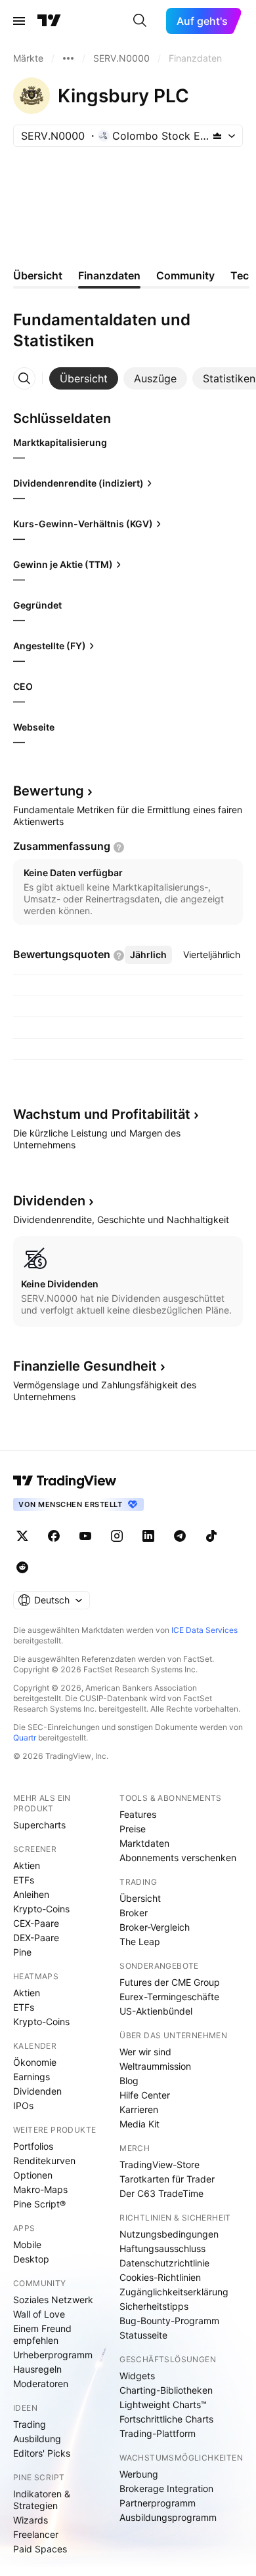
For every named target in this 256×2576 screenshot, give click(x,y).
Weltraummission (155, 2066)
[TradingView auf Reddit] (22, 1567)
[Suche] (140, 21)
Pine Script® (39, 2204)
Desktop (31, 2259)
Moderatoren (41, 2384)
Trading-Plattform (158, 2433)
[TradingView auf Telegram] (180, 1536)
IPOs (23, 2105)
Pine (22, 1952)
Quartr (25, 1738)
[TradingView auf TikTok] (211, 1536)
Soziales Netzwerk (53, 2300)
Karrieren (139, 2109)
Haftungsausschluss (162, 2248)
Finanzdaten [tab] (109, 275)
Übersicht (140, 1898)
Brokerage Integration (166, 2488)
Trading (30, 2424)
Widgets (137, 2376)
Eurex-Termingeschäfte (169, 1997)
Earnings (32, 2077)
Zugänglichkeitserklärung (174, 2292)
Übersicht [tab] (38, 275)
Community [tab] (185, 275)
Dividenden (37, 2091)
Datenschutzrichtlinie (164, 2263)
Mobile (27, 2244)
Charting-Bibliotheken (166, 2390)
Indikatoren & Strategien (42, 2500)
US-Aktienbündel (156, 2011)
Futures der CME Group (170, 1982)
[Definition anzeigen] (119, 847)
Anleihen (31, 1894)
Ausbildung (37, 2439)
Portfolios (33, 2146)
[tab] (84, 378)
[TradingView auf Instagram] (117, 1536)
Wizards (31, 2520)
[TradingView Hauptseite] (49, 21)
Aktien (27, 1865)
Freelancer (36, 2534)
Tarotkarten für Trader (167, 2179)
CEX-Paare (36, 1923)
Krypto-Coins (41, 1909)
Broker (134, 1913)
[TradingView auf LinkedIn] (148, 1536)
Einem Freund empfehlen (42, 2334)
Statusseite (143, 2335)
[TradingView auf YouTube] (85, 1536)
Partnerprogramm (158, 2503)
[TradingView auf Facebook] (54, 1536)
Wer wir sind (145, 2052)
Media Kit (139, 2124)
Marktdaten (144, 1843)
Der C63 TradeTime (161, 2193)
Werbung (139, 2474)
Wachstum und (102, 1114)
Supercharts (39, 1825)
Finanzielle (85, 1366)
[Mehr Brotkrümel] (68, 58)
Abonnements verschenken (178, 1858)
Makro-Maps (40, 2189)
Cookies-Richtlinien (160, 2277)
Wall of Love (39, 2314)
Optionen (33, 2175)
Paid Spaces (40, 2549)
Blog (129, 2081)
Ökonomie (35, 2062)
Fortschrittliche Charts (166, 2419)
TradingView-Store (160, 2164)
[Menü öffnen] (19, 21)
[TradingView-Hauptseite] (65, 1481)
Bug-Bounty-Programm (169, 2321)
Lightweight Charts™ (163, 2405)
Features (138, 1814)
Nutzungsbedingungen (169, 2234)
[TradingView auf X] (22, 1536)
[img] (217, 136)
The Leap (140, 1942)
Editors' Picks (42, 2453)
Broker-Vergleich (155, 1927)
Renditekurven (44, 2161)
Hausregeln (37, 2369)
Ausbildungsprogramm (168, 2517)
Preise (133, 1829)
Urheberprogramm (53, 2355)
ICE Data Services (204, 1630)
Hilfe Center (145, 2095)
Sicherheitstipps (154, 2306)
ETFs (24, 1880)
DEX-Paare (36, 1938)
